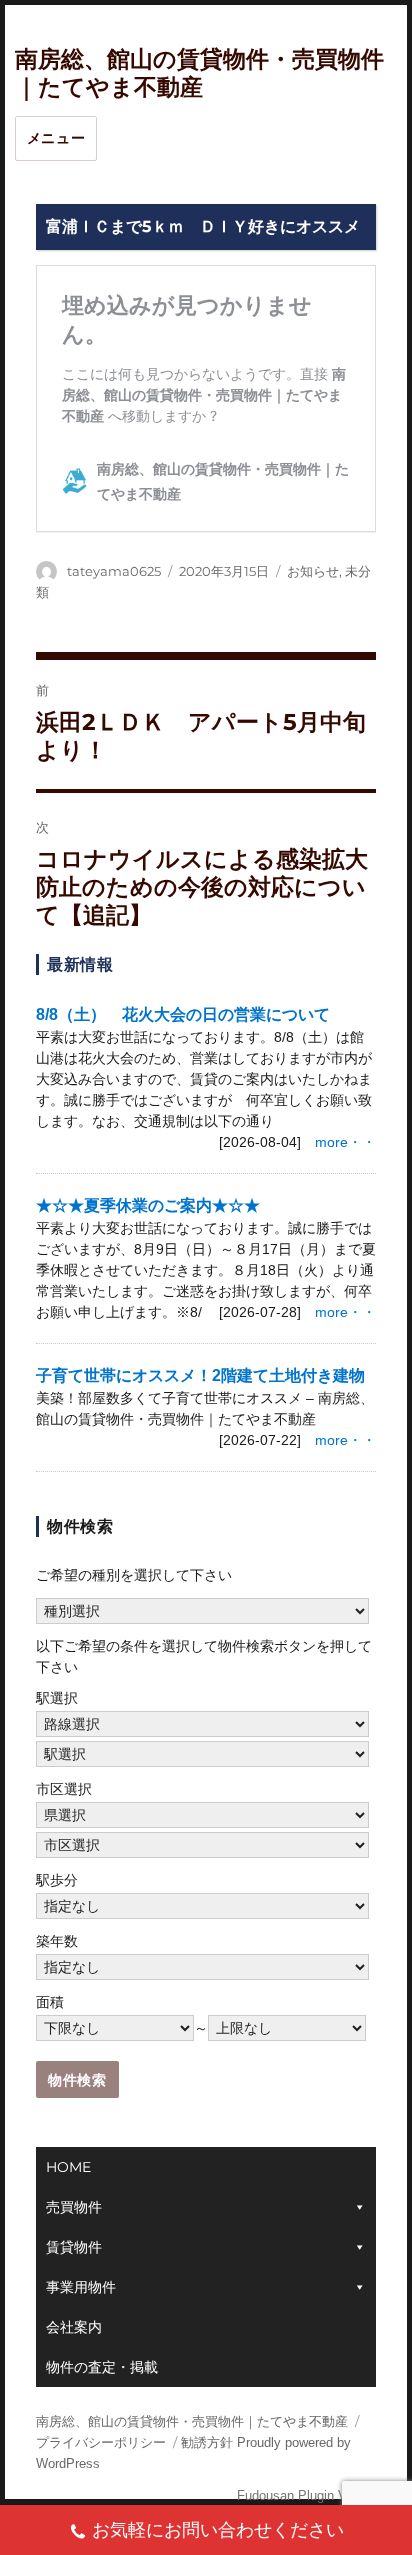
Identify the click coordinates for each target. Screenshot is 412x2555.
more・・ (345, 1142)
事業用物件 (81, 2287)
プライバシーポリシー (101, 2442)
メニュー (56, 138)
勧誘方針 (207, 2442)
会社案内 (74, 2327)
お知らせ (313, 571)
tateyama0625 (114, 571)
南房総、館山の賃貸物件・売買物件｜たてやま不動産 (192, 2421)
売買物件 (74, 2207)
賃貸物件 (74, 2247)
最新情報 (80, 964)
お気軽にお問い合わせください (218, 2530)
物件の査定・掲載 (102, 2367)
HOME (68, 2167)
